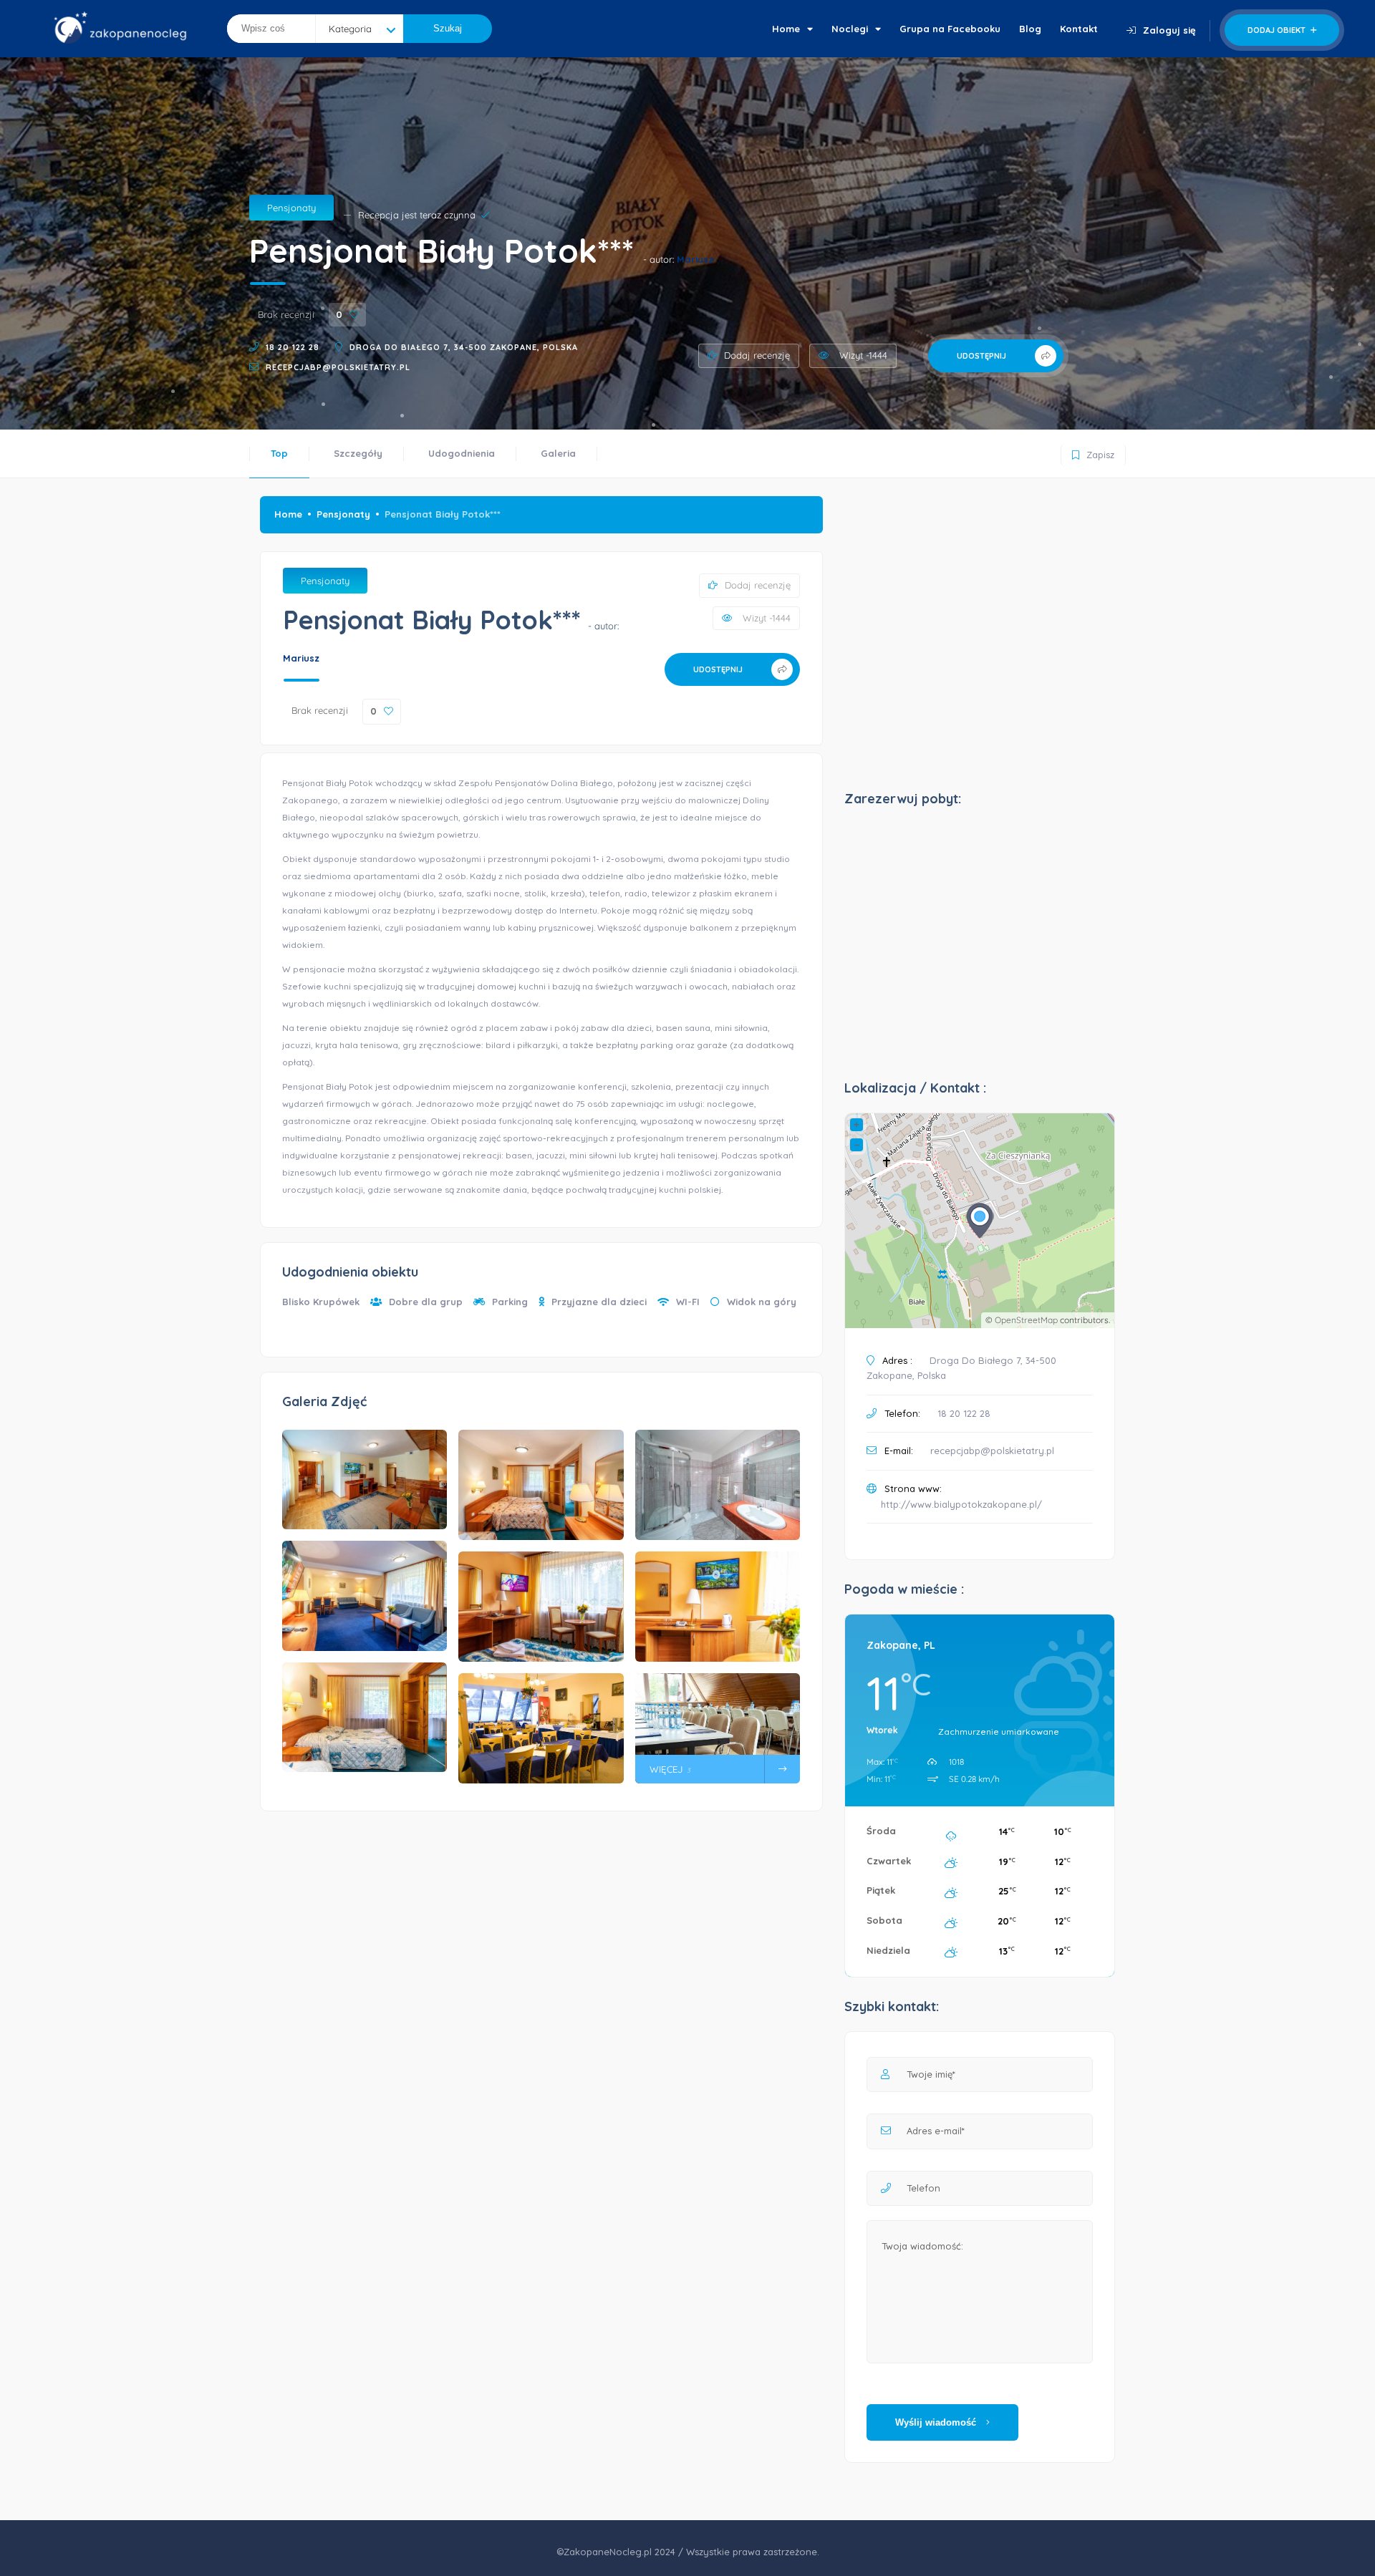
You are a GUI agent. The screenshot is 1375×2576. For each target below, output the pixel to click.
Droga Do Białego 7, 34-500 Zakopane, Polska (464, 347)
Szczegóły (358, 453)
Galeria (558, 453)
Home (786, 29)
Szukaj (448, 28)
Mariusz (695, 259)
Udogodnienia (462, 453)
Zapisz (1091, 452)
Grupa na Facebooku (950, 29)
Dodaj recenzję (757, 355)
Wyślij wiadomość (937, 2422)
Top (279, 453)
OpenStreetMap (1026, 1320)
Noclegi (850, 29)
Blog (1030, 29)
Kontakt (1079, 29)
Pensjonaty (291, 208)
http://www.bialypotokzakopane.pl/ (961, 1504)
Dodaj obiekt (1278, 30)
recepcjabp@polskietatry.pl (338, 367)
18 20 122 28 (293, 347)
